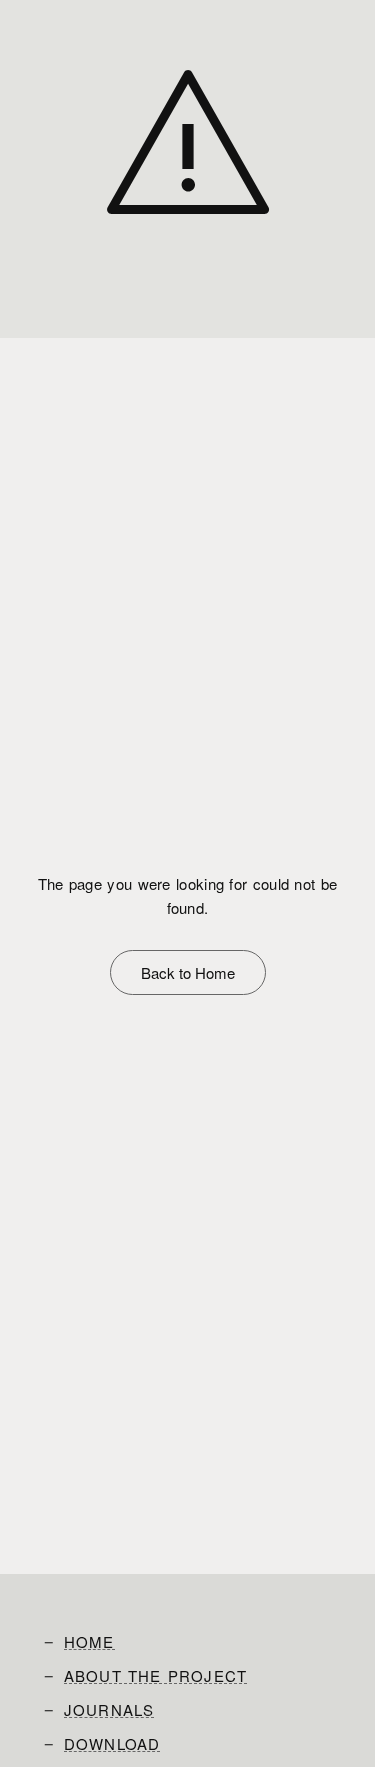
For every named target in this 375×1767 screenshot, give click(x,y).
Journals (109, 1710)
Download (112, 1744)
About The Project (155, 1676)
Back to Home (188, 972)
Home (89, 1642)
